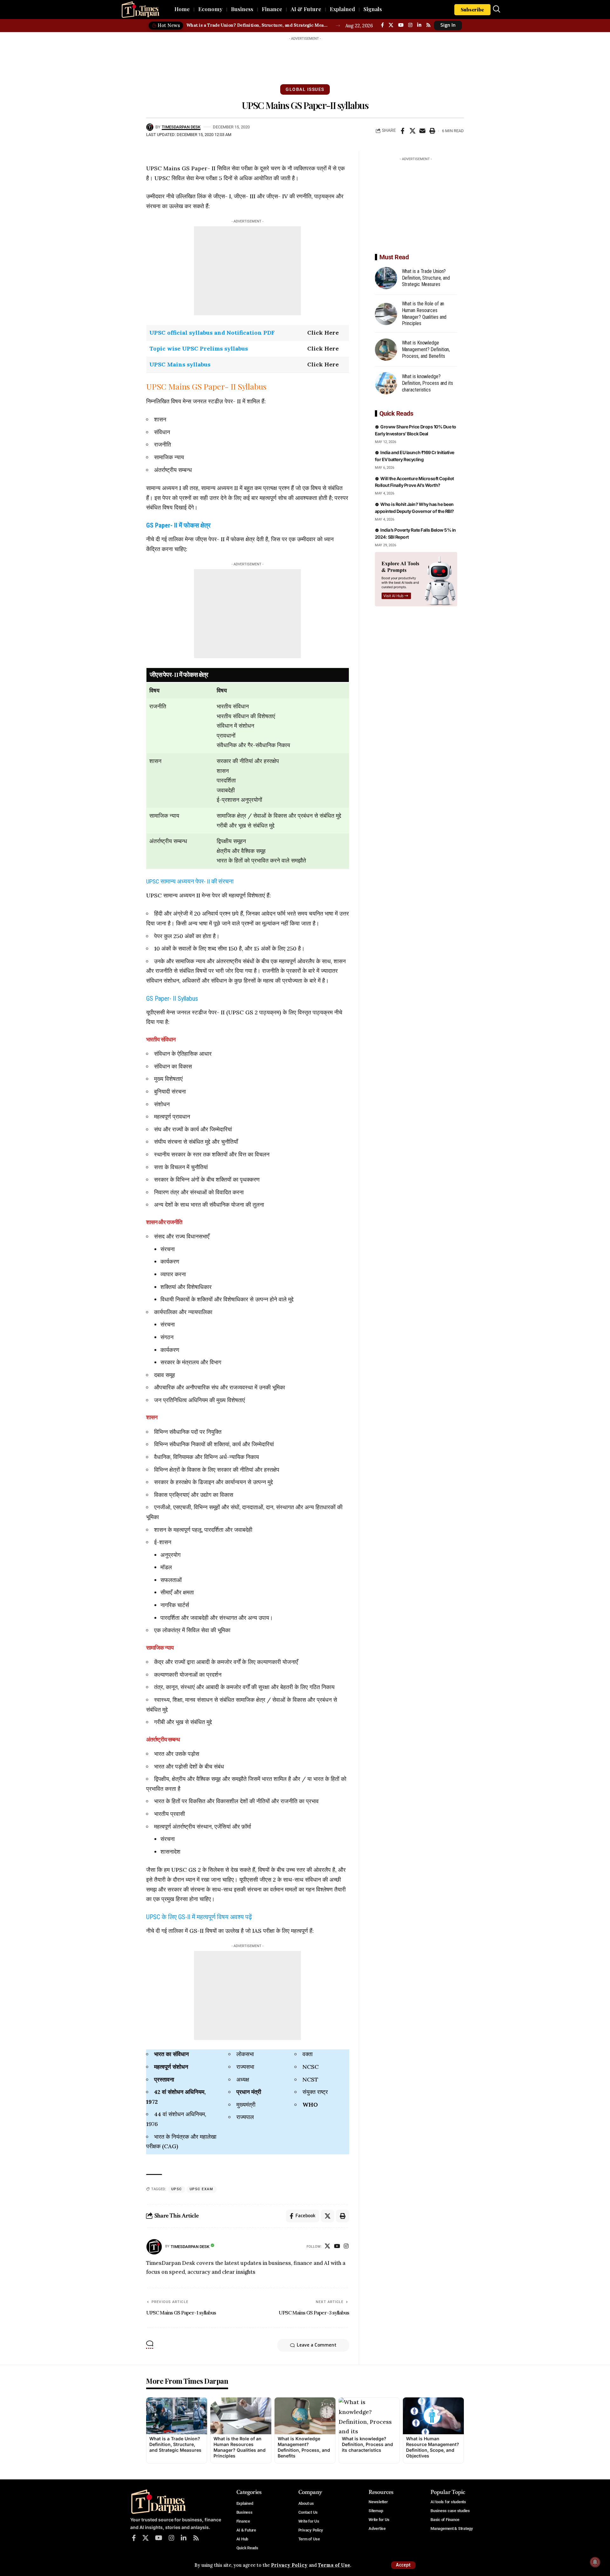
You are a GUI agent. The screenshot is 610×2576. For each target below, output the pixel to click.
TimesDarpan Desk (181, 127)
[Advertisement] (305, 58)
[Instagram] (410, 25)
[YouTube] (401, 25)
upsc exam (202, 2189)
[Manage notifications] (595, 2562)
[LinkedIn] (419, 25)
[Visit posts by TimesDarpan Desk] (154, 2247)
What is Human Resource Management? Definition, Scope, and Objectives (433, 2447)
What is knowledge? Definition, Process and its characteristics (427, 383)
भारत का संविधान (171, 2054)
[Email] (422, 131)
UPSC (177, 2189)
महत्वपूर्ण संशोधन (171, 2067)
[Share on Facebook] (403, 131)
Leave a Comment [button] (317, 2345)
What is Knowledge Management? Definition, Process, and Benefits (426, 349)
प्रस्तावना (164, 2079)
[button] (403, 2565)
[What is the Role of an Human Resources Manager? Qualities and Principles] (386, 314)
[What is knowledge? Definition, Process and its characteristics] (386, 383)
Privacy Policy (289, 2565)
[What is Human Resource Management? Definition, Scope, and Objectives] (433, 2416)
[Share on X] (412, 131)
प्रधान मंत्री (249, 2092)
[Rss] (428, 25)
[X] (391, 25)
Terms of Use (334, 2565)
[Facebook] (382, 25)
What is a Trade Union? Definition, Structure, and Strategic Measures (258, 25)
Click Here (323, 333)
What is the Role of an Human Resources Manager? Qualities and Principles (240, 2447)
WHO (310, 2105)
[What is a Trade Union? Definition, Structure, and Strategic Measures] (386, 278)
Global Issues (305, 89)
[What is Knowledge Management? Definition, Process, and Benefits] (386, 350)
